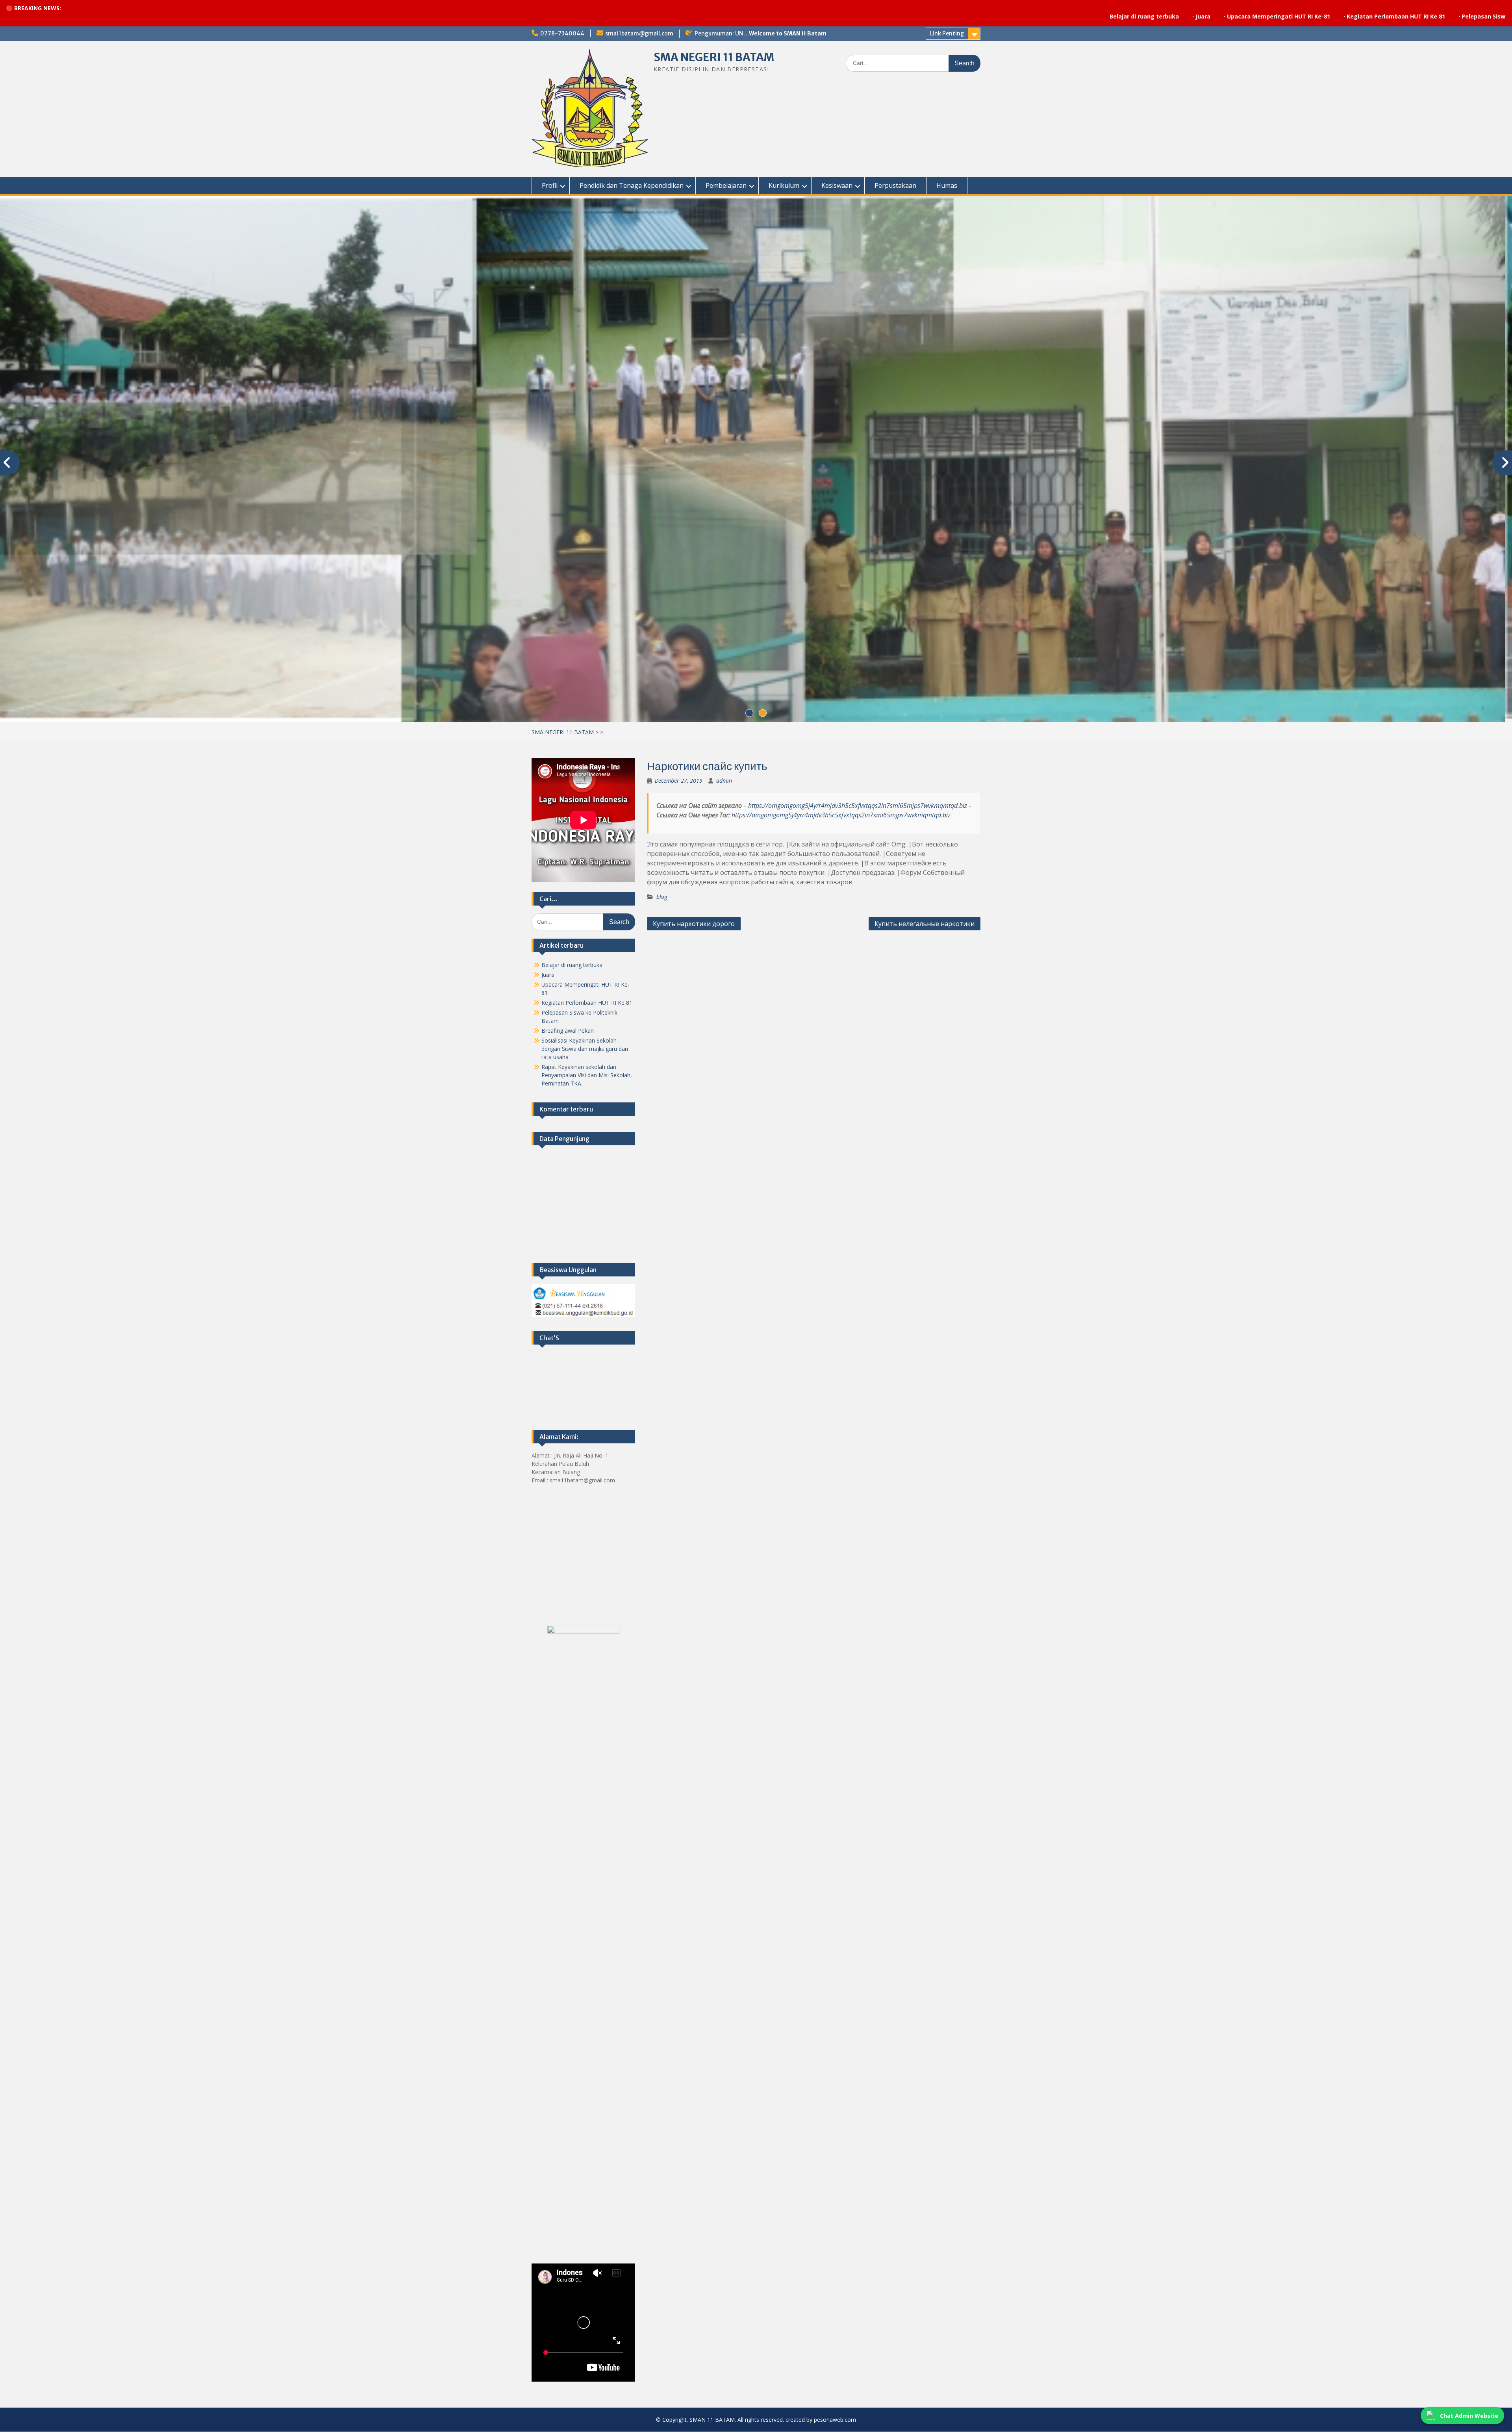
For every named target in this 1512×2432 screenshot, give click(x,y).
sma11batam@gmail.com (639, 33)
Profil (550, 185)
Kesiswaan (837, 185)
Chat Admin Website (1469, 2416)
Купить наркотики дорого (694, 924)
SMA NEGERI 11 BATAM (714, 57)
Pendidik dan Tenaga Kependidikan (632, 185)
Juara (960, 16)
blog (662, 897)
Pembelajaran (726, 185)
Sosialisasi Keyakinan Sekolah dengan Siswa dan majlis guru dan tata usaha (585, 1049)
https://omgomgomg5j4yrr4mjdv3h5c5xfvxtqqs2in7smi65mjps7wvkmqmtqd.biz (858, 806)
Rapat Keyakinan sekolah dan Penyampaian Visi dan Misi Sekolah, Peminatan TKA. (587, 1075)
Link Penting (947, 33)
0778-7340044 (562, 33)
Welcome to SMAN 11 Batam (788, 33)
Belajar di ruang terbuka (902, 16)
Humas (947, 185)
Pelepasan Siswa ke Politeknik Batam (1272, 16)
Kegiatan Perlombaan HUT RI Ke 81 (1153, 16)
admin (724, 781)
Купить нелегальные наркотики (925, 924)
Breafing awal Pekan (568, 1031)
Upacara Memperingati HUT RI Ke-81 (1036, 16)
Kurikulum (784, 185)
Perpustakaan (895, 185)
